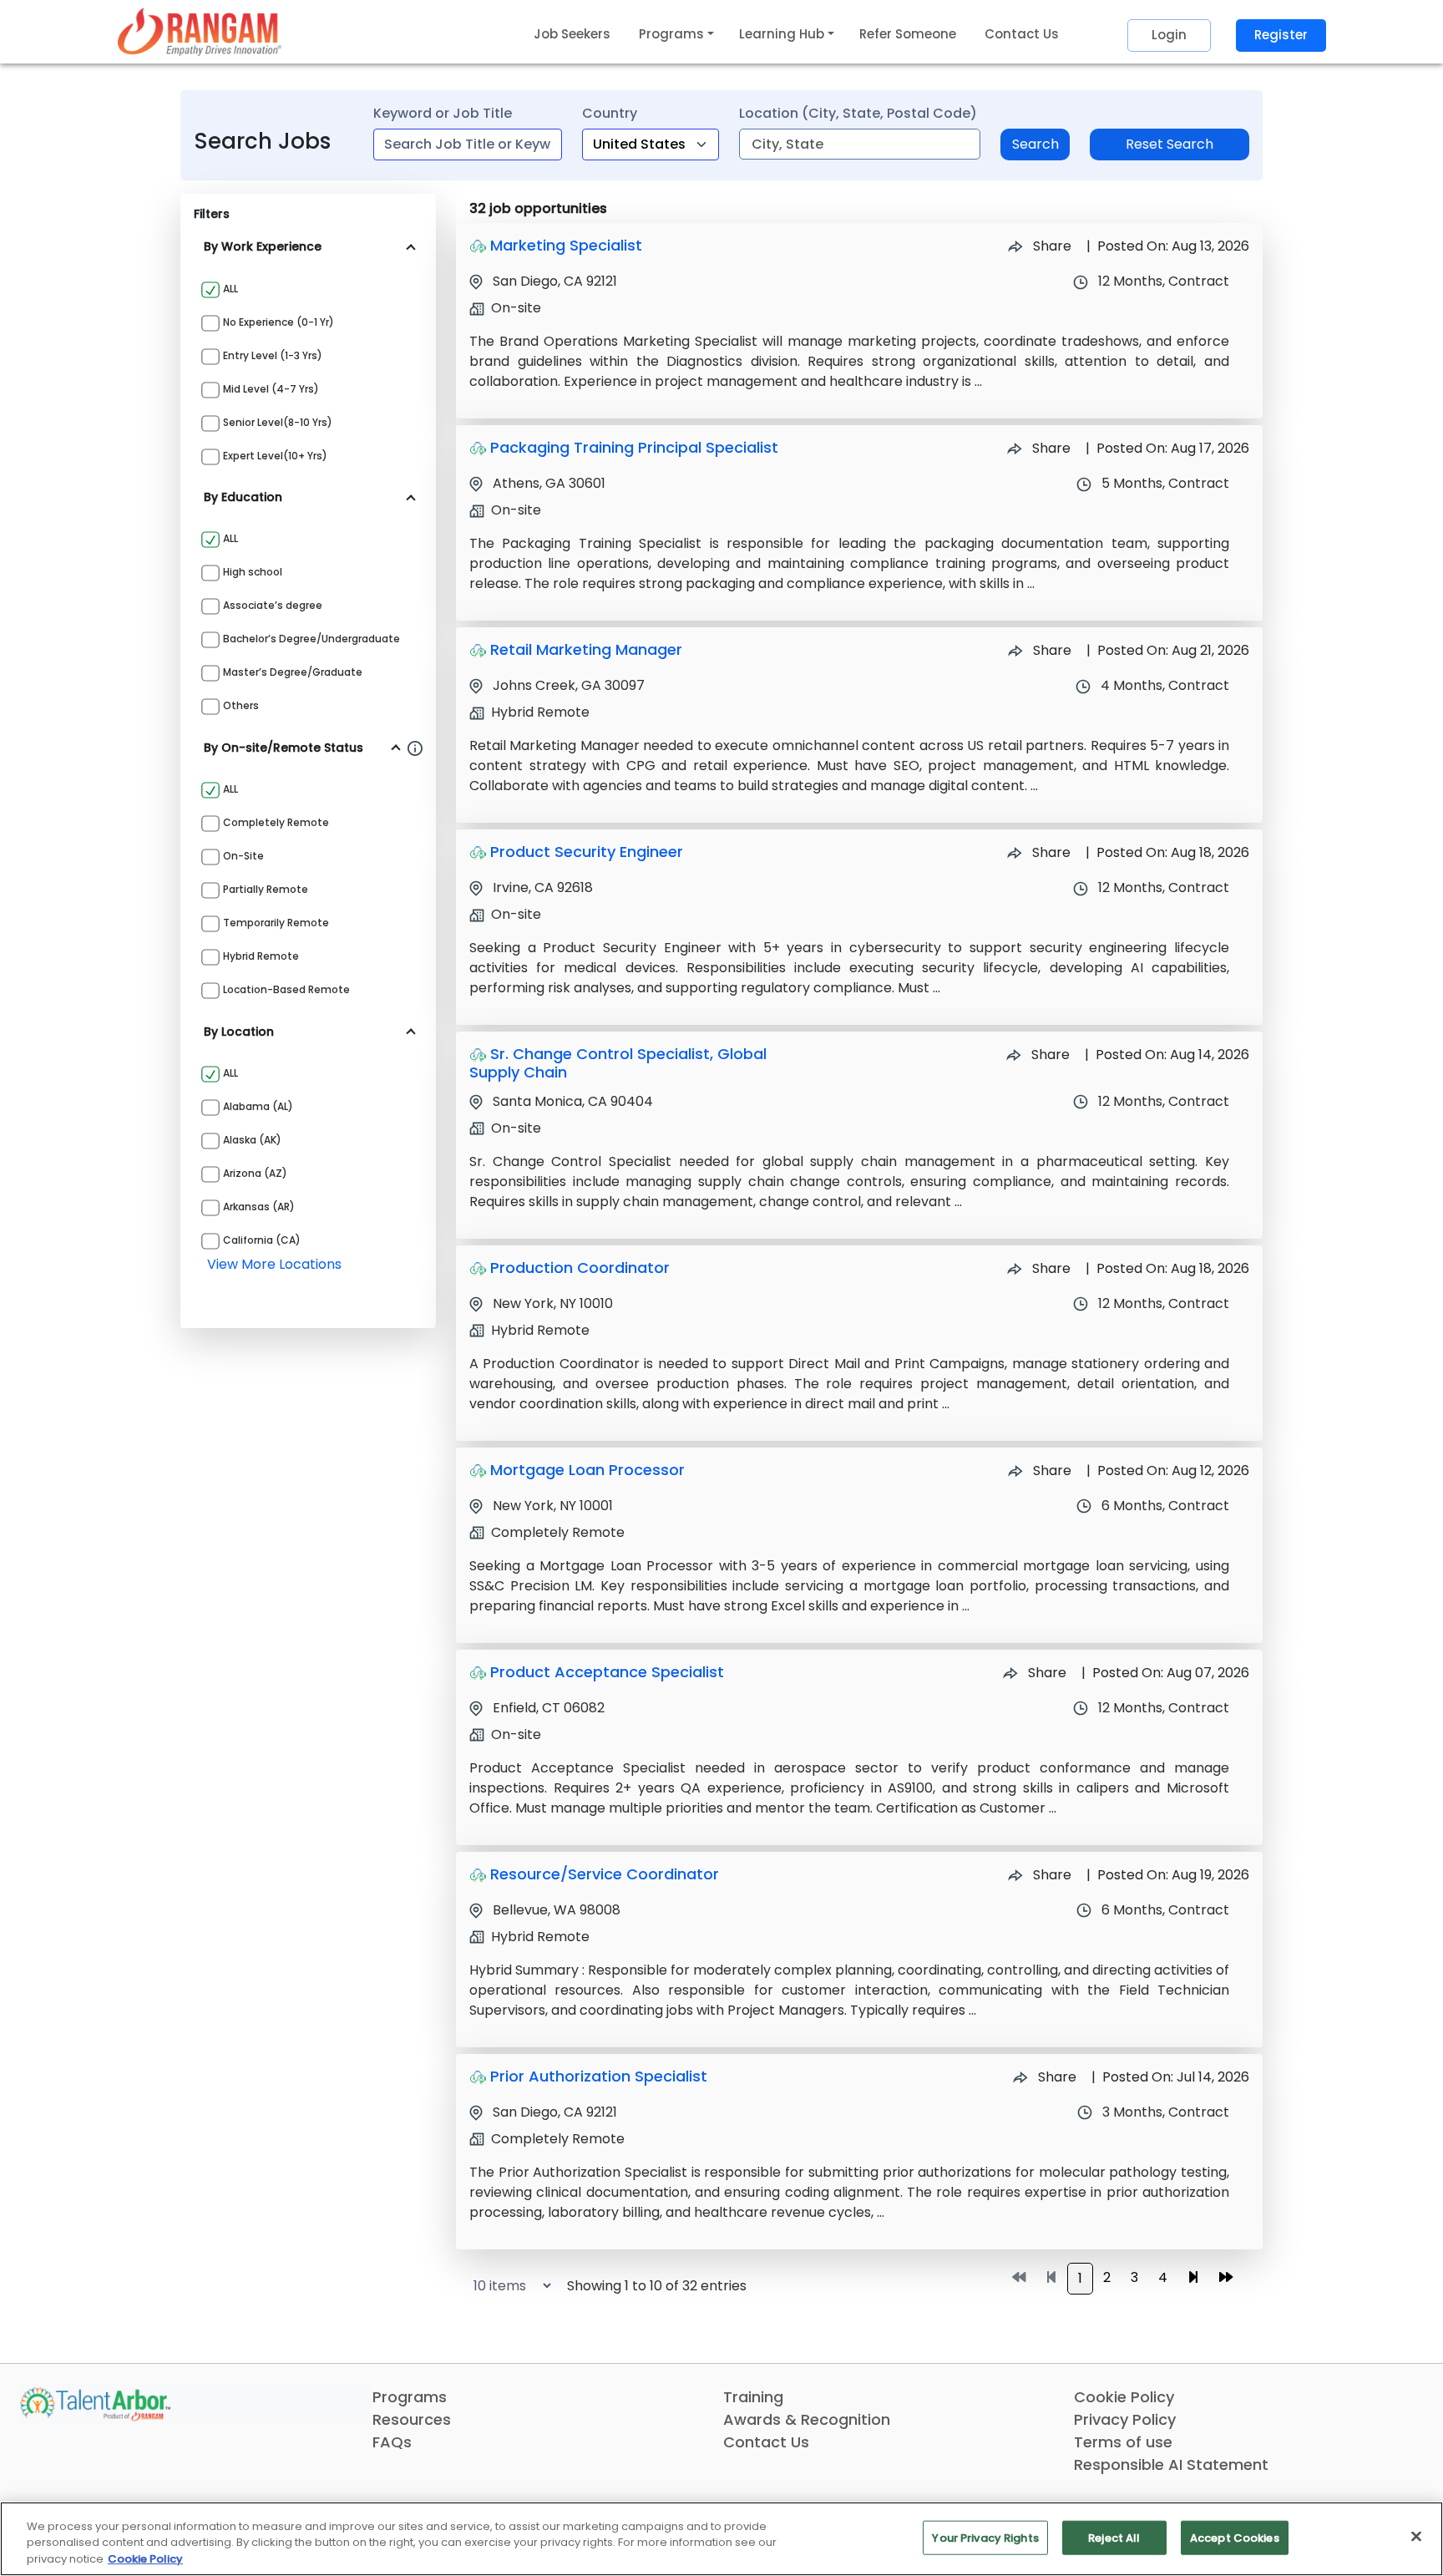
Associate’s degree (273, 605)
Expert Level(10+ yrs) (275, 456)
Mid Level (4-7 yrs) (271, 389)
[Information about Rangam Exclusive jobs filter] (415, 748)
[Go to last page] (1226, 2278)
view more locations (274, 1264)
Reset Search (1170, 144)
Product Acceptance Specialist (607, 1672)
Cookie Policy (1124, 2397)
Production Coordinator (580, 1268)
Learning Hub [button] (782, 34)
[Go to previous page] (1051, 2278)
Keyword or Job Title (443, 113)
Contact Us (1022, 34)
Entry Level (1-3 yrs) (273, 355)
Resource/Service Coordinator (605, 1874)
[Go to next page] (1193, 2278)
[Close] (1416, 2536)
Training (753, 2397)
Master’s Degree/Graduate (293, 672)
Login (1169, 35)
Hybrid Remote (261, 956)
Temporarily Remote (276, 923)
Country (610, 113)
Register (1281, 35)
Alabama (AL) (258, 1106)
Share (1051, 246)
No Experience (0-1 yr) (278, 322)
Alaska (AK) (252, 1140)
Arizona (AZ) (255, 1173)
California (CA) (262, 1240)
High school (253, 572)
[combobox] (468, 145)
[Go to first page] (1019, 2278)
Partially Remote (266, 889)
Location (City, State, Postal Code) (858, 113)
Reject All (1114, 2537)
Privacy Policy (1125, 2419)
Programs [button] (671, 34)
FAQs (392, 2442)
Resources (412, 2419)
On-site (243, 856)
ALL (230, 289)
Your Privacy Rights (985, 2537)
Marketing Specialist (566, 245)
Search (1035, 144)
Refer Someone (908, 34)
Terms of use (1123, 2442)
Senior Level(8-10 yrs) (278, 422)
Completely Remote (276, 822)
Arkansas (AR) (259, 1207)
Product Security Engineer (587, 852)
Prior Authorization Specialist (599, 2076)
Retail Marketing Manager (586, 649)
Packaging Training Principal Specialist (634, 447)
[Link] (200, 31)
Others (241, 705)
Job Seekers (572, 34)
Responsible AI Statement (1171, 2464)
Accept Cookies (1235, 2537)
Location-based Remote (286, 989)
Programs (410, 2397)
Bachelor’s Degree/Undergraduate (311, 639)
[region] (721, 2539)
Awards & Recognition (807, 2419)
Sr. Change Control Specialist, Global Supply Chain (618, 1063)
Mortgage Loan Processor (587, 1470)
